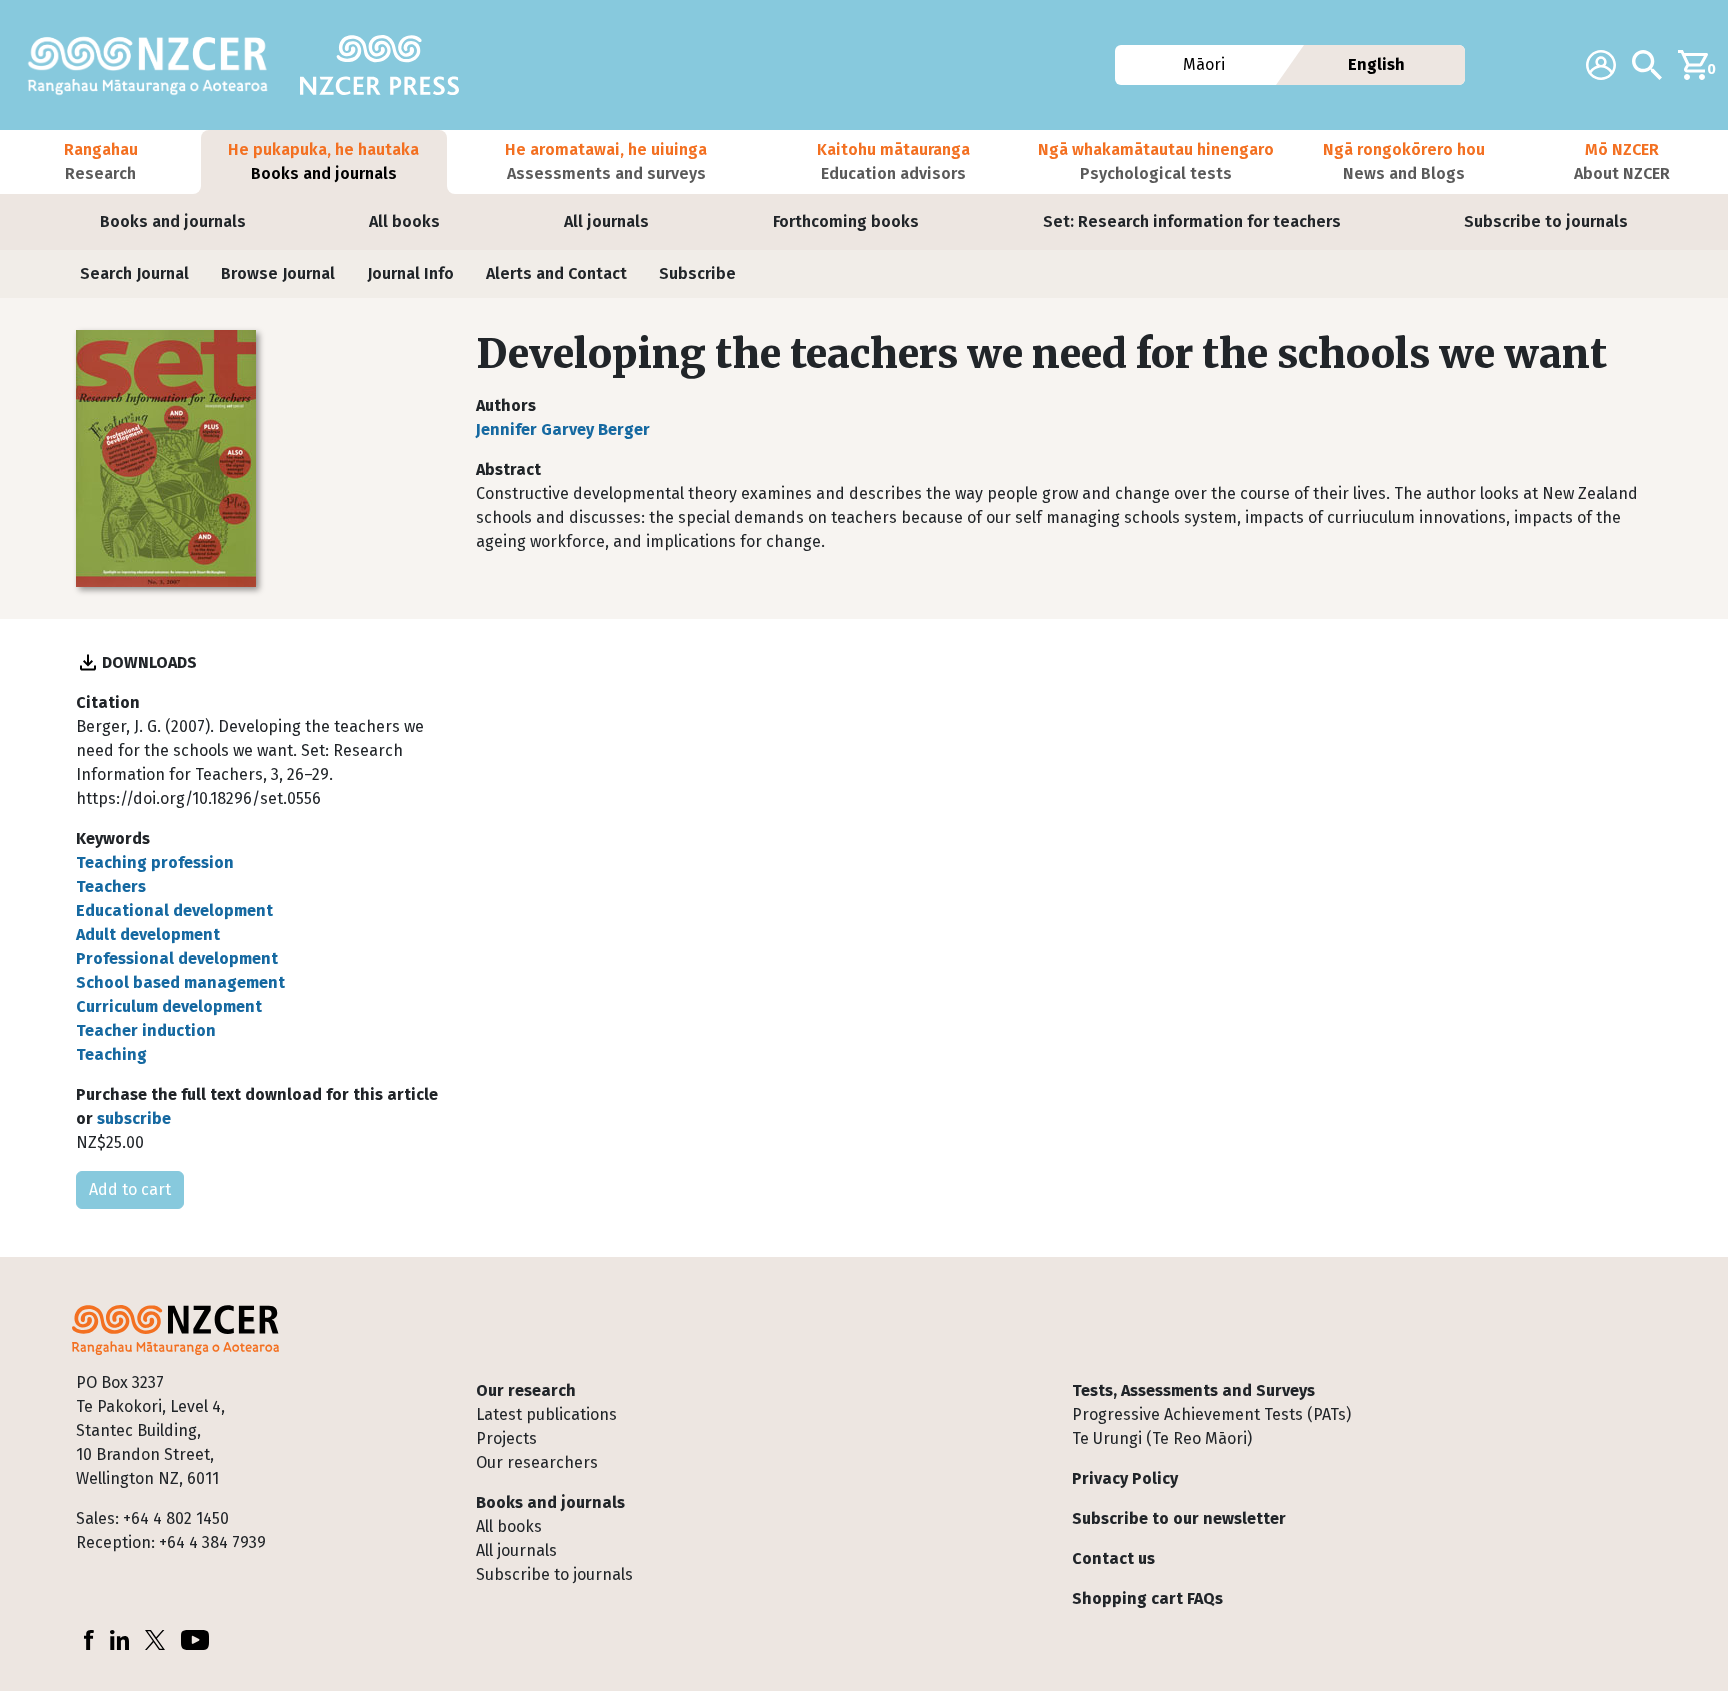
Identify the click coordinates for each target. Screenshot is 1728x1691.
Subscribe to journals (1546, 221)
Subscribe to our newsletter (1179, 1518)
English (1376, 64)
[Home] (156, 65)
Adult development (148, 934)
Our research (526, 1390)
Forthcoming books (846, 221)
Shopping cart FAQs (1147, 1598)
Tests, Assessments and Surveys (1193, 1390)
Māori (1203, 64)
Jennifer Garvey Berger (563, 429)
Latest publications (546, 1414)
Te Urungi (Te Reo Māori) (1162, 1438)
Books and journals (173, 221)
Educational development (174, 910)
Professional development (177, 958)
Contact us (1113, 1558)
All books (404, 221)
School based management (180, 982)
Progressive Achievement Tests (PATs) (1211, 1414)
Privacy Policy (1125, 1478)
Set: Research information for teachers (1192, 221)
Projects (506, 1438)
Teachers (111, 886)
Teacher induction (146, 1030)
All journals (606, 221)
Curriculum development (169, 1006)
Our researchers (537, 1462)
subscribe (134, 1118)
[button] (100, 162)
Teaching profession (155, 862)
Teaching (111, 1054)
